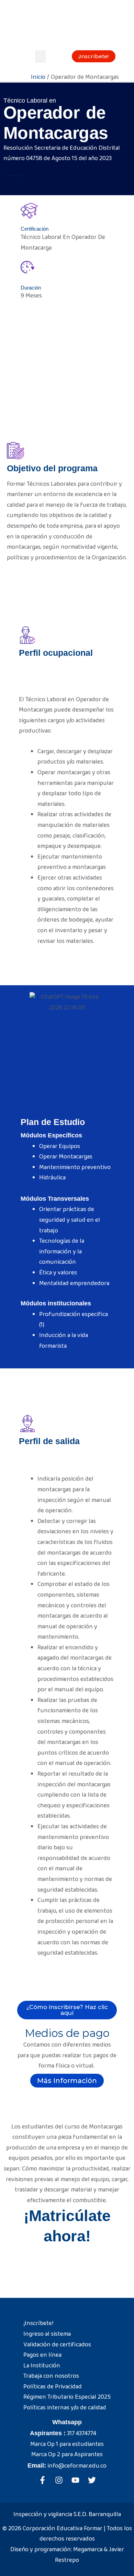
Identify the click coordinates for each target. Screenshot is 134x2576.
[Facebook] (42, 2480)
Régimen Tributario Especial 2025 (67, 2397)
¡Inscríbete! (38, 2323)
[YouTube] (75, 2480)
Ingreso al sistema (47, 2334)
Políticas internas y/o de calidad (65, 2408)
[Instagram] (59, 2480)
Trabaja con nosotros (51, 2376)
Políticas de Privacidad (53, 2387)
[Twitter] (92, 2480)
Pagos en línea (42, 2355)
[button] (40, 56)
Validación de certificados (57, 2345)
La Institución (42, 2366)
